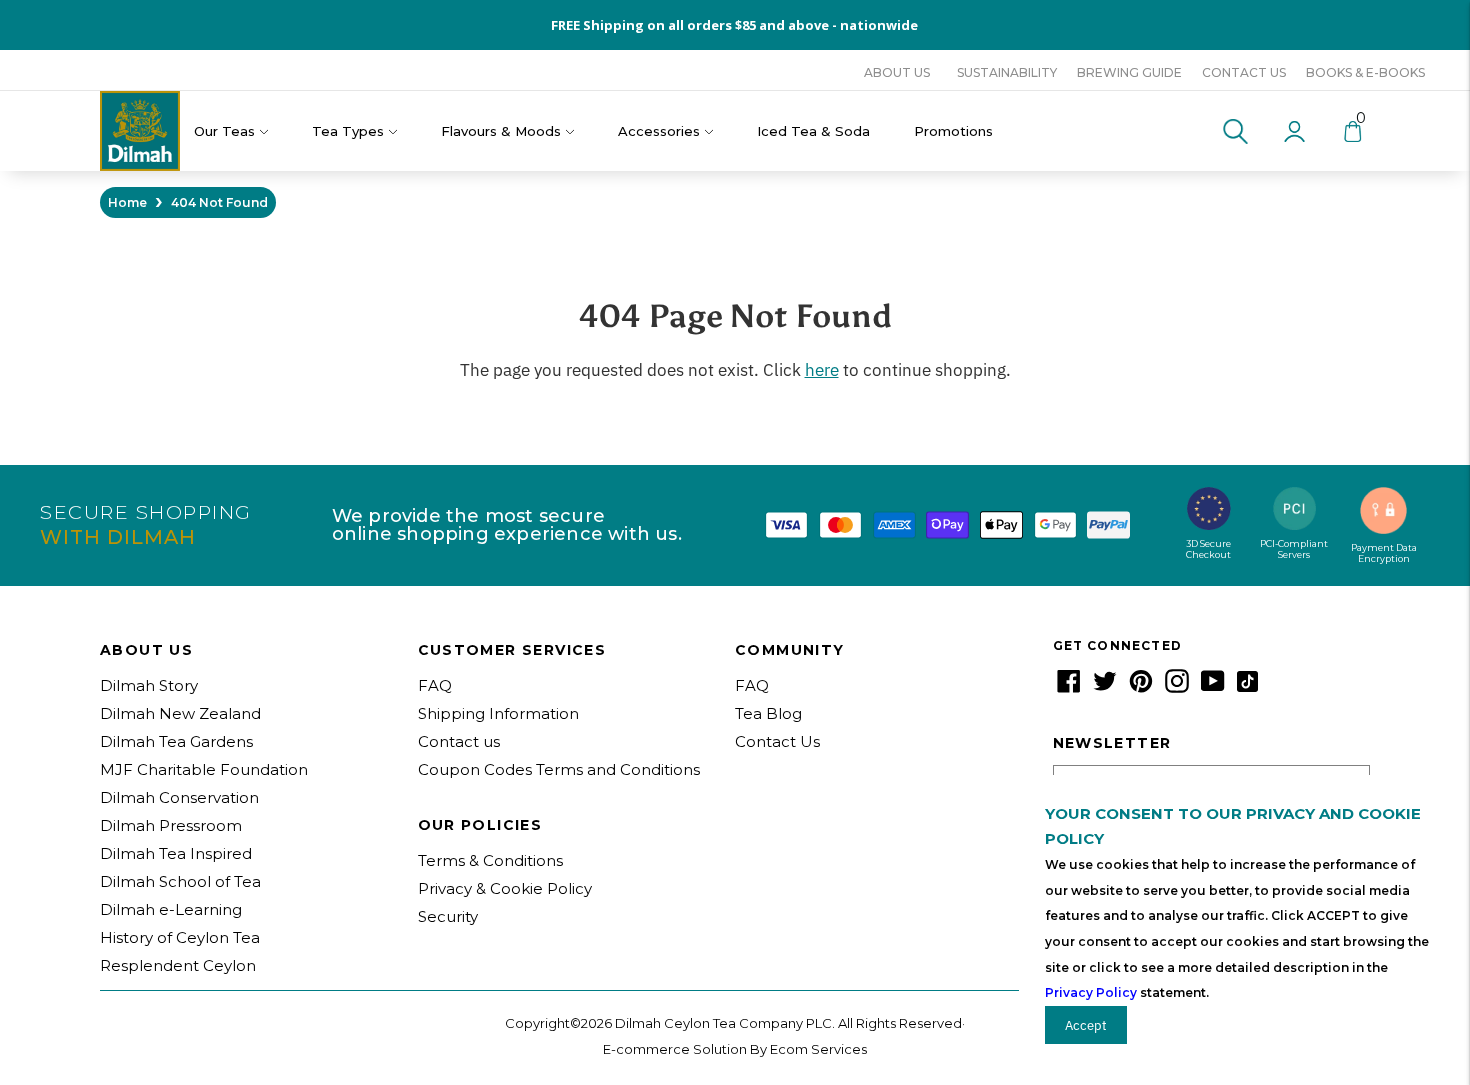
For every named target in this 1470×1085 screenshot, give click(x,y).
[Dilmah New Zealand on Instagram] (1177, 687)
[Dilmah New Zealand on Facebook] (1069, 687)
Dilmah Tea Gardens (176, 741)
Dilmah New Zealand (180, 713)
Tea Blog (768, 713)
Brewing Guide (1129, 72)
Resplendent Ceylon (178, 965)
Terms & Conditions (490, 860)
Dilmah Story (149, 685)
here (822, 370)
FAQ (435, 685)
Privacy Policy (1091, 992)
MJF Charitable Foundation (204, 769)
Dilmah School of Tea (180, 881)
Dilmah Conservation (179, 797)
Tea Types (348, 131)
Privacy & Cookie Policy (505, 888)
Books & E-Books (1365, 72)
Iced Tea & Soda (813, 131)
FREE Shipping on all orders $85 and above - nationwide (734, 25)
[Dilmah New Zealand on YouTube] (1213, 687)
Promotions (953, 131)
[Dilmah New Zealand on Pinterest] (1141, 687)
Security (448, 916)
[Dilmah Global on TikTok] (1247, 687)
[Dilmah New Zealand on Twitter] (1105, 687)
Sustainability (1007, 72)
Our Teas (224, 131)
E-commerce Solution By (685, 1049)
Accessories (659, 131)
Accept (1086, 1025)
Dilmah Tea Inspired (176, 853)
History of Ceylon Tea (180, 937)
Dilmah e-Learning (171, 909)
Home (127, 202)
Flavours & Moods (501, 131)
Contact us (1244, 72)
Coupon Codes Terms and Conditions (559, 769)
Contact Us (777, 741)
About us (897, 72)
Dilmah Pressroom (171, 825)
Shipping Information (498, 713)
